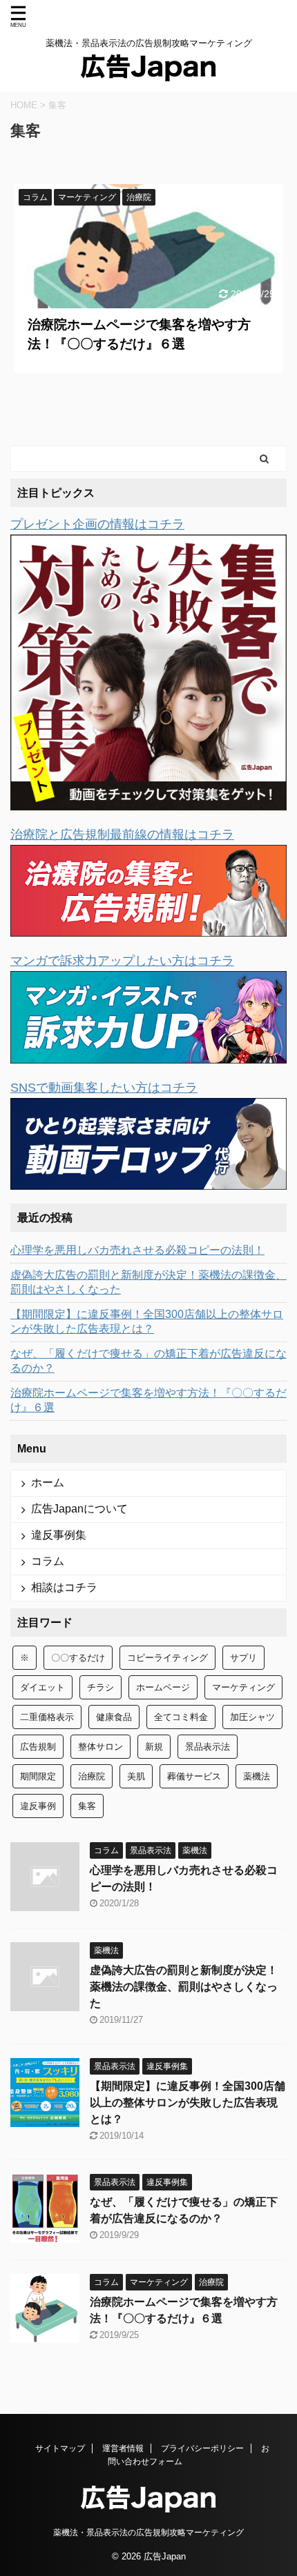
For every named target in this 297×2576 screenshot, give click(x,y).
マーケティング (243, 1687)
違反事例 (38, 1806)
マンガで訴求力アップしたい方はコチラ (122, 961)
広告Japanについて (79, 1509)
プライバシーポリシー (202, 2448)
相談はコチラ (64, 1587)
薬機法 (257, 1776)
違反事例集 (59, 1535)
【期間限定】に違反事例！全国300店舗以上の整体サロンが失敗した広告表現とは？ (147, 1321)
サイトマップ (60, 2448)
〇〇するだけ (78, 1658)
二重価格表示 (47, 1717)
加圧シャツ (252, 1717)
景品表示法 (208, 1747)
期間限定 (38, 1776)
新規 (154, 1747)
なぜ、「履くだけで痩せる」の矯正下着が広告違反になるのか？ (148, 1361)
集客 (87, 1806)
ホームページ (163, 1687)
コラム (48, 1561)
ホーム (48, 1482)
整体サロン (100, 1747)
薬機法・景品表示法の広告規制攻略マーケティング (148, 2533)
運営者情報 (123, 2448)
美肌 (136, 1776)
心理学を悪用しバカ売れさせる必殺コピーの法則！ (137, 1250)
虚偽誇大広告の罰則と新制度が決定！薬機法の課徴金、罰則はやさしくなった (148, 1282)
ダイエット (42, 1687)
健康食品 (114, 1717)
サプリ (243, 1658)
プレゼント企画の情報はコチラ (97, 524)
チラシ (100, 1687)
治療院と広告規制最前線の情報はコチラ (122, 835)
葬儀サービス (194, 1776)
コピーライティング (167, 1658)
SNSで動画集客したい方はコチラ (104, 1088)
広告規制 (38, 1747)
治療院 (92, 1776)
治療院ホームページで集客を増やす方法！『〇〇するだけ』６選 (148, 1400)
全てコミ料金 (181, 1717)
